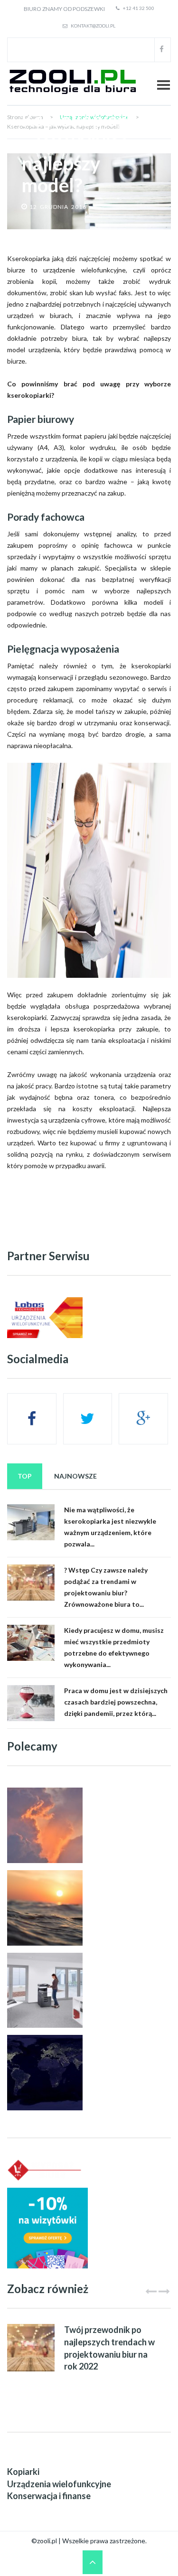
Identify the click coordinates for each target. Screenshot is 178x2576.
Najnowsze (75, 1476)
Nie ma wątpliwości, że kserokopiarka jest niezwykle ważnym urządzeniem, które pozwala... (110, 1527)
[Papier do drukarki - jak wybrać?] (45, 2170)
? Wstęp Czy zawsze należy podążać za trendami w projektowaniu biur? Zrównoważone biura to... (106, 1587)
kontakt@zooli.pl (93, 26)
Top (25, 1476)
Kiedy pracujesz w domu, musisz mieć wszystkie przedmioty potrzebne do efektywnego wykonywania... (114, 1647)
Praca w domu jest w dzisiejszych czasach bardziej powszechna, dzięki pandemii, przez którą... (116, 1702)
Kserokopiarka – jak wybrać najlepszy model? (84, 152)
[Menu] (164, 85)
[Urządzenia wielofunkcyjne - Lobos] (45, 1318)
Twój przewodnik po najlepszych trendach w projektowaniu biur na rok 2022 (109, 2348)
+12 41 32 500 (138, 8)
